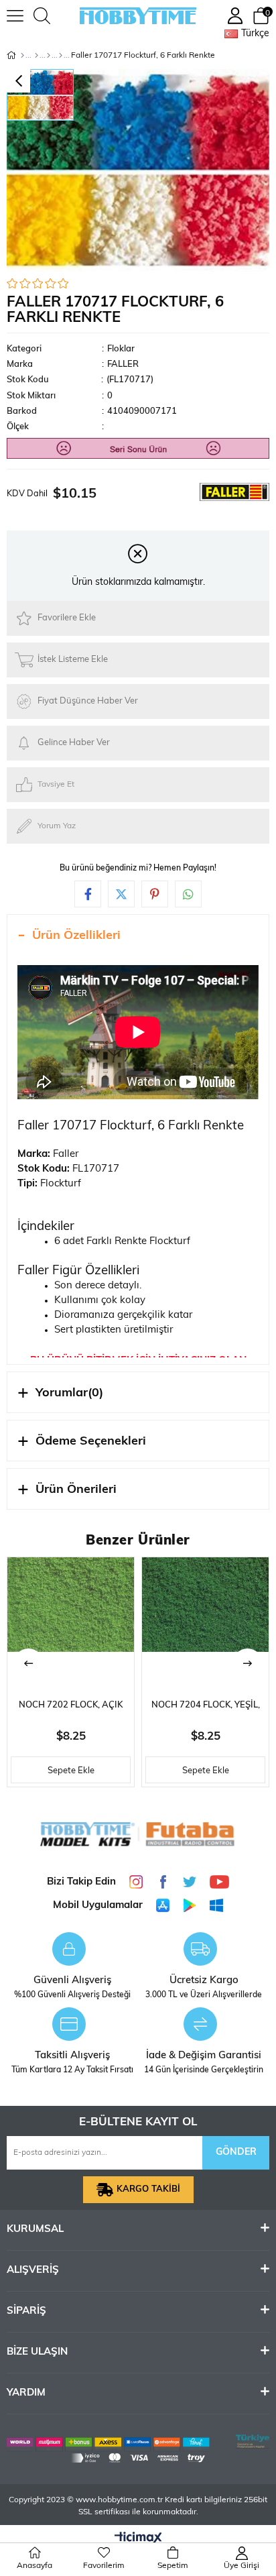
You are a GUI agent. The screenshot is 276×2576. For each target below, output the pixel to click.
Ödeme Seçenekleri (91, 1442)
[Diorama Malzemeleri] (37, 56)
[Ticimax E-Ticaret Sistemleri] (138, 2539)
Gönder (236, 2152)
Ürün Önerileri (76, 1490)
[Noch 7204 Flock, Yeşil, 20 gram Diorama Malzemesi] (205, 1621)
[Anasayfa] (22, 56)
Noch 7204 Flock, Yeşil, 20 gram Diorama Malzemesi (206, 1709)
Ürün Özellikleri (76, 936)
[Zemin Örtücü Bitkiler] (49, 56)
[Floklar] (61, 56)
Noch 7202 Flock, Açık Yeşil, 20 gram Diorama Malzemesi (71, 1709)
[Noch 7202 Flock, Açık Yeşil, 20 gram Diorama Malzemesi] (71, 1621)
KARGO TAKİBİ (148, 2189)
